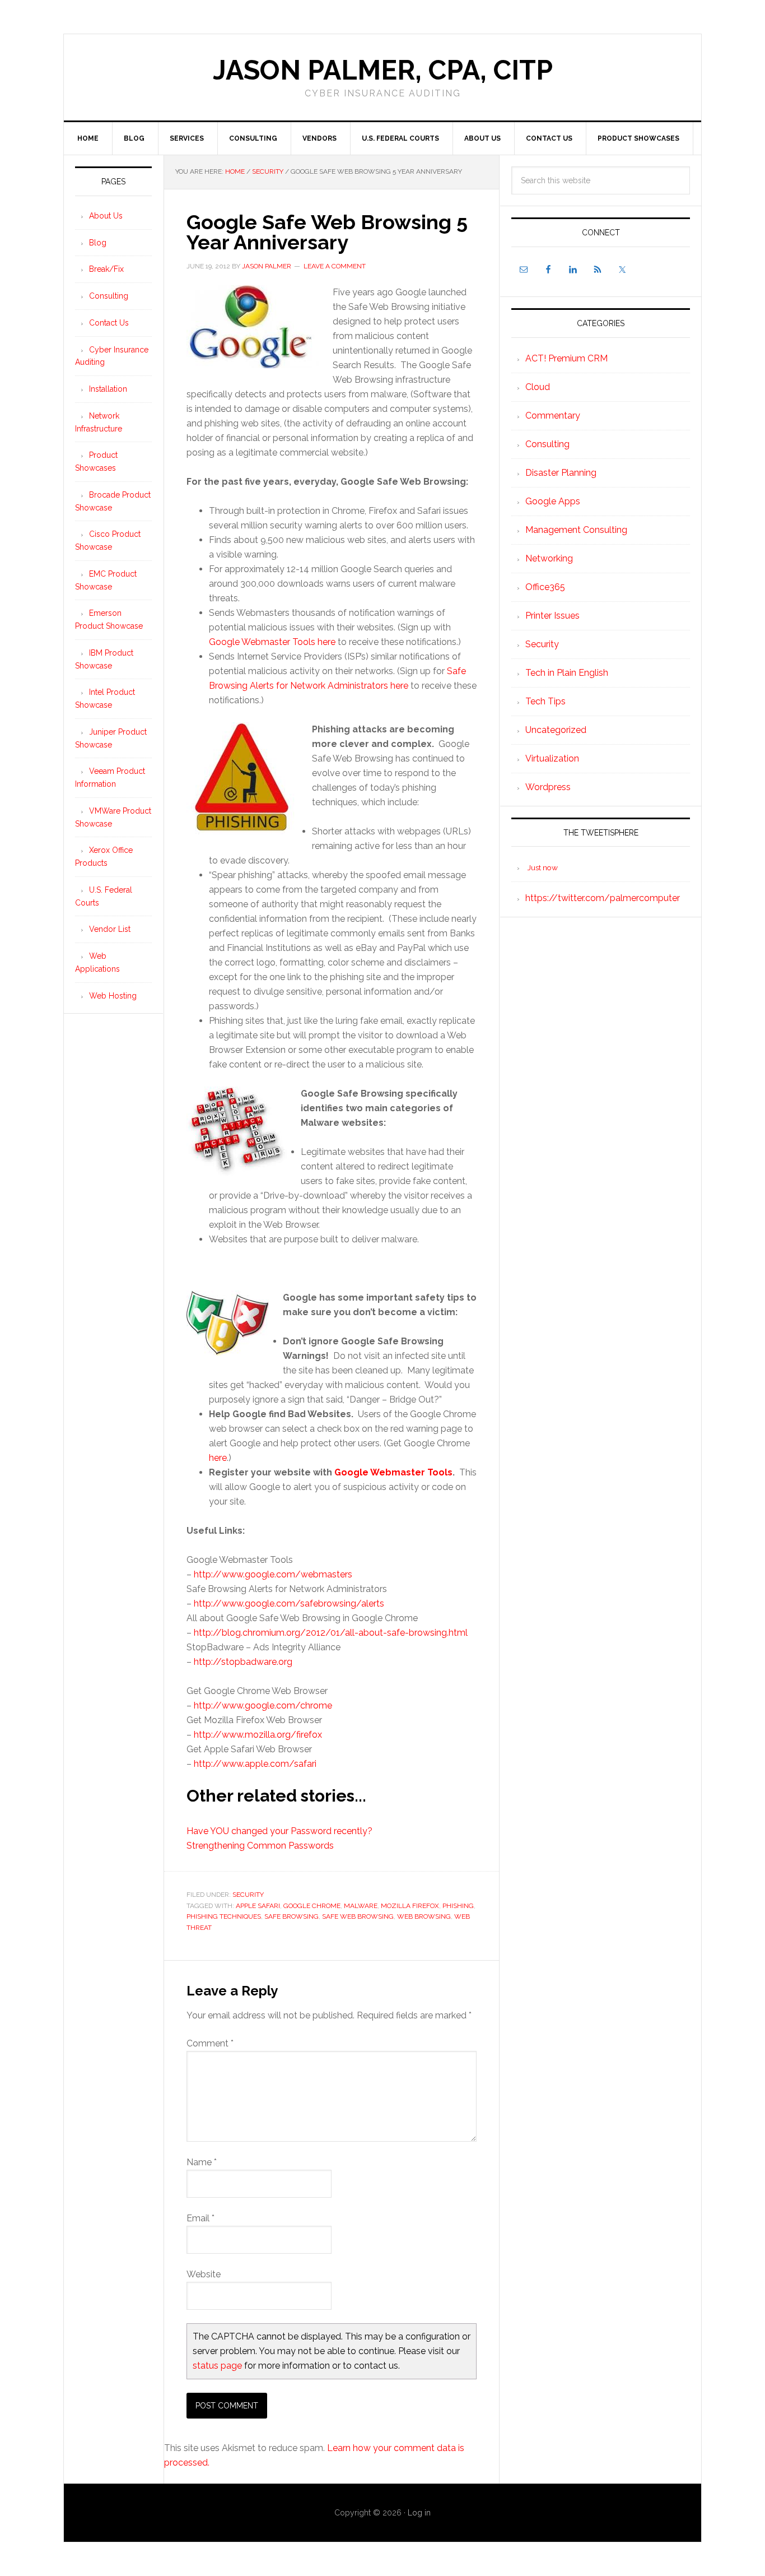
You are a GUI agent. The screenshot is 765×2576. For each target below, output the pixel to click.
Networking (549, 558)
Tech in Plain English (567, 673)
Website (204, 2274)
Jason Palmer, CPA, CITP (383, 70)
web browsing (424, 1916)
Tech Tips (545, 701)
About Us (106, 216)
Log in (419, 2513)
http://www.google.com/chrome (263, 1705)
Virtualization (552, 758)
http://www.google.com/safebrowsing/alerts (289, 1603)
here (218, 1458)
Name (202, 2162)
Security (248, 1895)
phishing (458, 1906)
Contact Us (109, 323)
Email (200, 2218)
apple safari (258, 1906)
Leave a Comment (335, 266)
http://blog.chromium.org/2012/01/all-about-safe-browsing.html (331, 1633)
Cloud (538, 387)
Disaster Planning (561, 473)
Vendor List (110, 929)
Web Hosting (113, 996)
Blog (98, 243)
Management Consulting (576, 530)
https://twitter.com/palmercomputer (603, 898)
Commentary (553, 416)
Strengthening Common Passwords (260, 1846)
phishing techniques (224, 1916)
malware (361, 1906)
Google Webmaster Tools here (272, 642)
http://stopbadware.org (243, 1662)
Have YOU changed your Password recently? (279, 1831)
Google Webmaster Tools (393, 1472)
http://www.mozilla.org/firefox (258, 1735)
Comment (210, 2043)
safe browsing (291, 1916)
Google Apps (553, 501)
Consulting (547, 444)
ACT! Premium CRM (566, 358)
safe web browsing (358, 1916)
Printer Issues (552, 616)
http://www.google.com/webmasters (273, 1574)
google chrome (312, 1906)
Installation (108, 389)
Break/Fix (106, 269)
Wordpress (548, 787)
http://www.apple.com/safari (255, 1764)
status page (217, 2366)
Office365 (545, 587)
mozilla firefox (410, 1906)
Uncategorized (556, 730)
